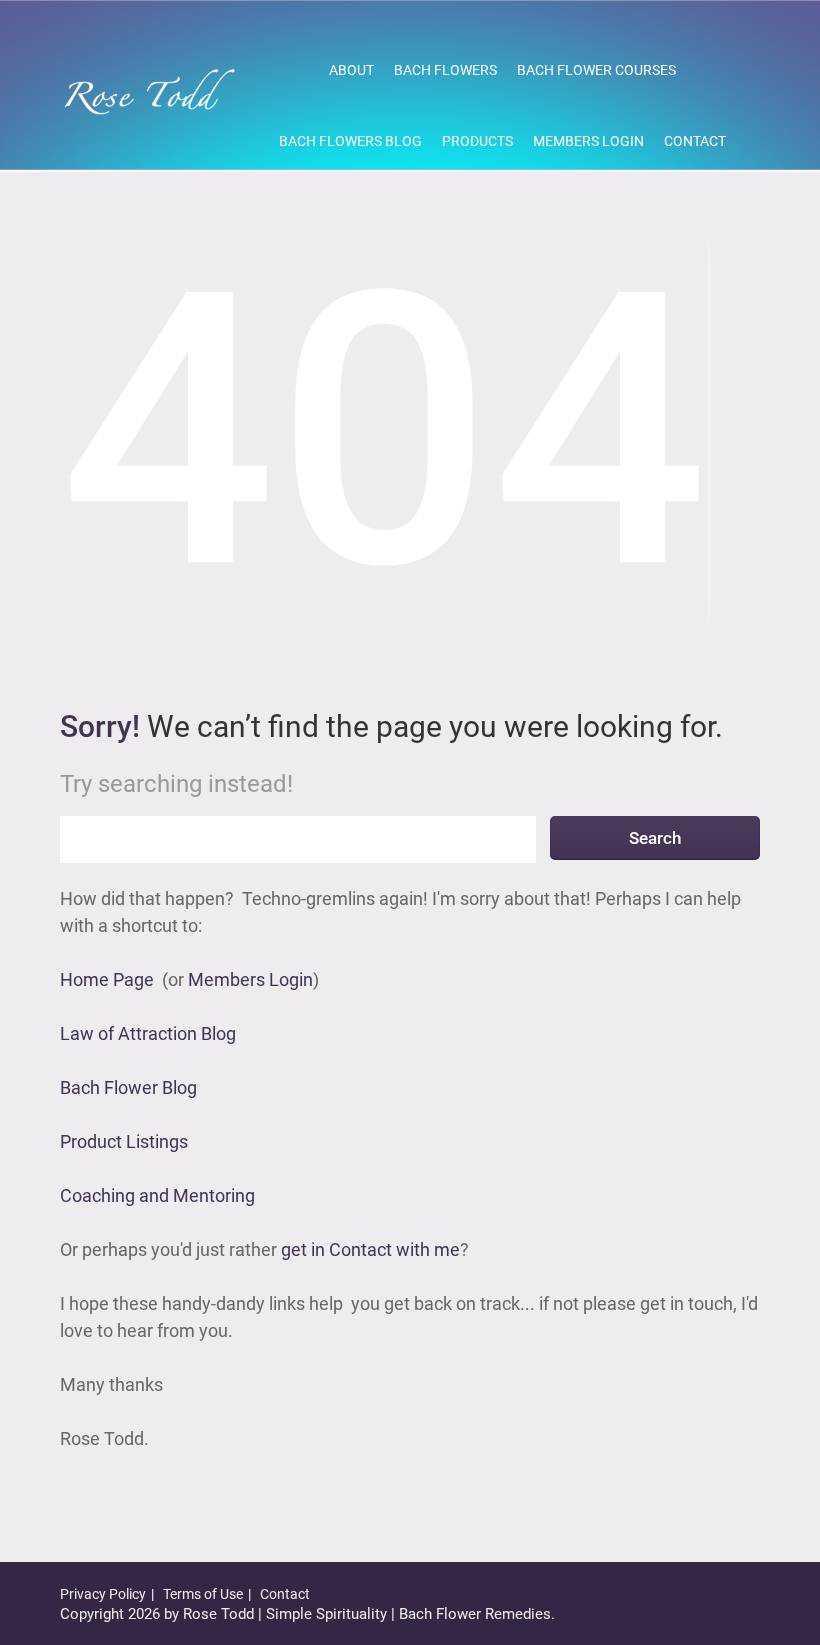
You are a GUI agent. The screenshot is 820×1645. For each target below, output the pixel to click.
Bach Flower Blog (128, 1087)
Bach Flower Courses (596, 70)
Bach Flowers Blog (350, 141)
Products (477, 141)
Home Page (107, 979)
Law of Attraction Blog (148, 1033)
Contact (695, 141)
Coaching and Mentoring (157, 1195)
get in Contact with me (370, 1249)
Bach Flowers (445, 70)
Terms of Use (203, 1594)
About (351, 70)
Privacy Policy (103, 1594)
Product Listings (124, 1141)
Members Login (588, 141)
